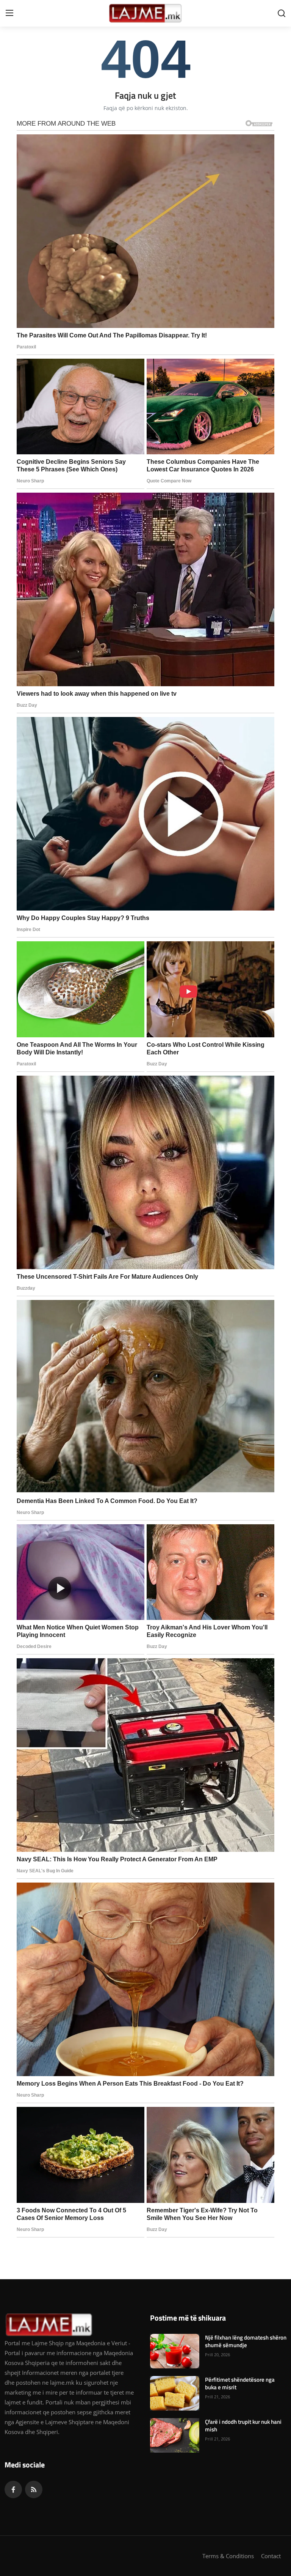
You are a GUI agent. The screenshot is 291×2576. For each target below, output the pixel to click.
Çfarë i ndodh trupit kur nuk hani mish (243, 2426)
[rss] (34, 2489)
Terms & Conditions (228, 2556)
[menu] (9, 13)
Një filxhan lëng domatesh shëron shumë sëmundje (246, 2341)
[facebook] (13, 2489)
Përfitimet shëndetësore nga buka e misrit (240, 2384)
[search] (282, 13)
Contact (271, 2556)
